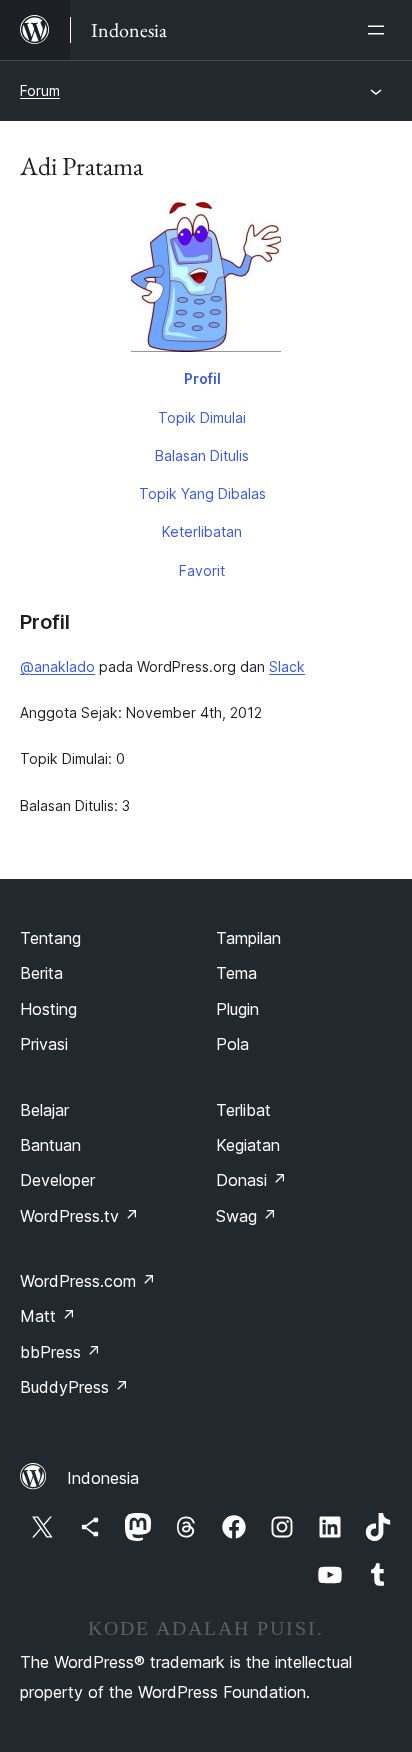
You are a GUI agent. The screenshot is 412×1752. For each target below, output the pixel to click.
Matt (48, 1316)
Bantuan (50, 1145)
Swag (246, 1216)
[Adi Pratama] (206, 281)
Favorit (202, 570)
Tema (236, 973)
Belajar (44, 1110)
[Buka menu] (380, 30)
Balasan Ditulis (202, 455)
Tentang (50, 938)
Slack (287, 666)
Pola (232, 1044)
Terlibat (243, 1110)
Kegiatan (248, 1145)
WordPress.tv (79, 1216)
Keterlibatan (202, 531)
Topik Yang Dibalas (202, 493)
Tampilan (248, 938)
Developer (57, 1180)
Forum (40, 90)
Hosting (48, 1009)
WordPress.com (88, 1281)
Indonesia (103, 1478)
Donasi (251, 1180)
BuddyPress (74, 1387)
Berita (41, 973)
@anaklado (57, 666)
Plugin (237, 1009)
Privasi (44, 1044)
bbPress (60, 1352)
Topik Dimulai (202, 417)
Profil (202, 378)
